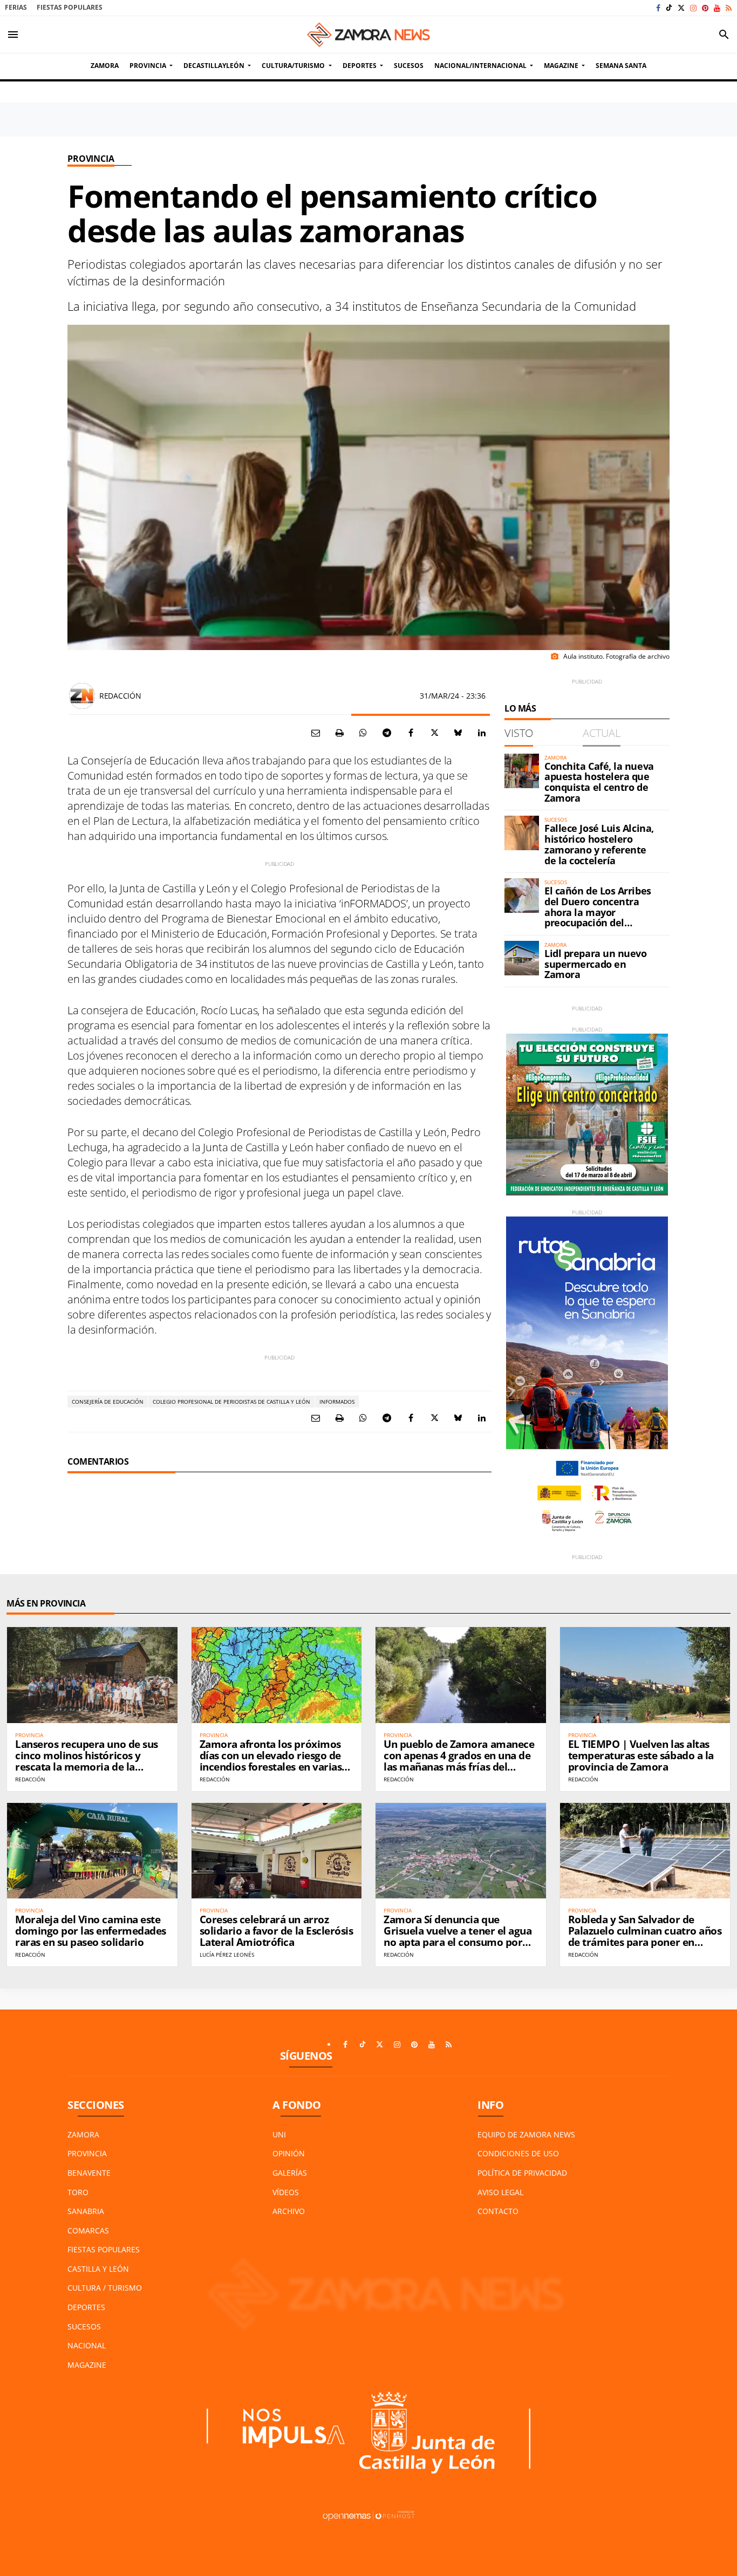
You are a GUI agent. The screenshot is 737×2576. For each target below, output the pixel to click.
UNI (279, 2134)
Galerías (290, 2173)
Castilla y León (98, 2269)
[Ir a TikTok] (669, 8)
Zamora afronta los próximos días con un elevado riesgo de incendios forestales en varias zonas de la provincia (271, 1761)
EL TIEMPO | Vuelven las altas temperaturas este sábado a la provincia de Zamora (641, 1755)
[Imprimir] (339, 733)
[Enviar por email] (316, 733)
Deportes (86, 2307)
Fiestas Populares (70, 7)
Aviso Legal (500, 2192)
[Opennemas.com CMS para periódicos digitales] (368, 2515)
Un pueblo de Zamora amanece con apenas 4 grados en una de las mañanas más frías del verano (459, 1761)
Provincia (91, 159)
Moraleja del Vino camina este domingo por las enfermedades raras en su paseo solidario (91, 1931)
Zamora (83, 2134)
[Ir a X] (681, 8)
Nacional (87, 2345)
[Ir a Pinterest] (705, 8)
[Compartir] (363, 733)
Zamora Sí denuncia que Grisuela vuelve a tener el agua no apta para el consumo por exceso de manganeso (458, 1936)
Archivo (289, 2211)
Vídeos (286, 2192)
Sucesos (84, 2326)
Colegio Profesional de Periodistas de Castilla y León (231, 1402)
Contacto (498, 2211)
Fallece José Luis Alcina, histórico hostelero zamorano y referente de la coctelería (599, 844)
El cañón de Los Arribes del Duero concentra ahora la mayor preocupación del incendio (598, 912)
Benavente (89, 2173)
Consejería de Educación (108, 1402)
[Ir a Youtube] (717, 8)
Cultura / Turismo (105, 2288)
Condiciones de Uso (518, 2153)
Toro (78, 2192)
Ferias (16, 7)
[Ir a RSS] (729, 8)
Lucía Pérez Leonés (227, 1955)
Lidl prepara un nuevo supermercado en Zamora (596, 964)
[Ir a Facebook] (658, 8)
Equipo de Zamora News (526, 2134)
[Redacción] (82, 696)
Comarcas (88, 2230)
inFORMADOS (337, 1402)
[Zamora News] (368, 35)
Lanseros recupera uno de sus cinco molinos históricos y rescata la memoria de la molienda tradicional (87, 1761)
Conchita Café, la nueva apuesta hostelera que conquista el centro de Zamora (599, 782)
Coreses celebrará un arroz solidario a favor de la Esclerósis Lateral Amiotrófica (277, 1931)
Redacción (120, 696)
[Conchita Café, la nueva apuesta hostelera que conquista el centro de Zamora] (522, 771)
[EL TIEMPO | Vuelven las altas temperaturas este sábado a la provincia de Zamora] (645, 1675)
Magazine (87, 2365)
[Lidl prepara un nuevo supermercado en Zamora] (522, 958)
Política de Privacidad (522, 2173)
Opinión (289, 2153)
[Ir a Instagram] (693, 8)
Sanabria (86, 2211)
